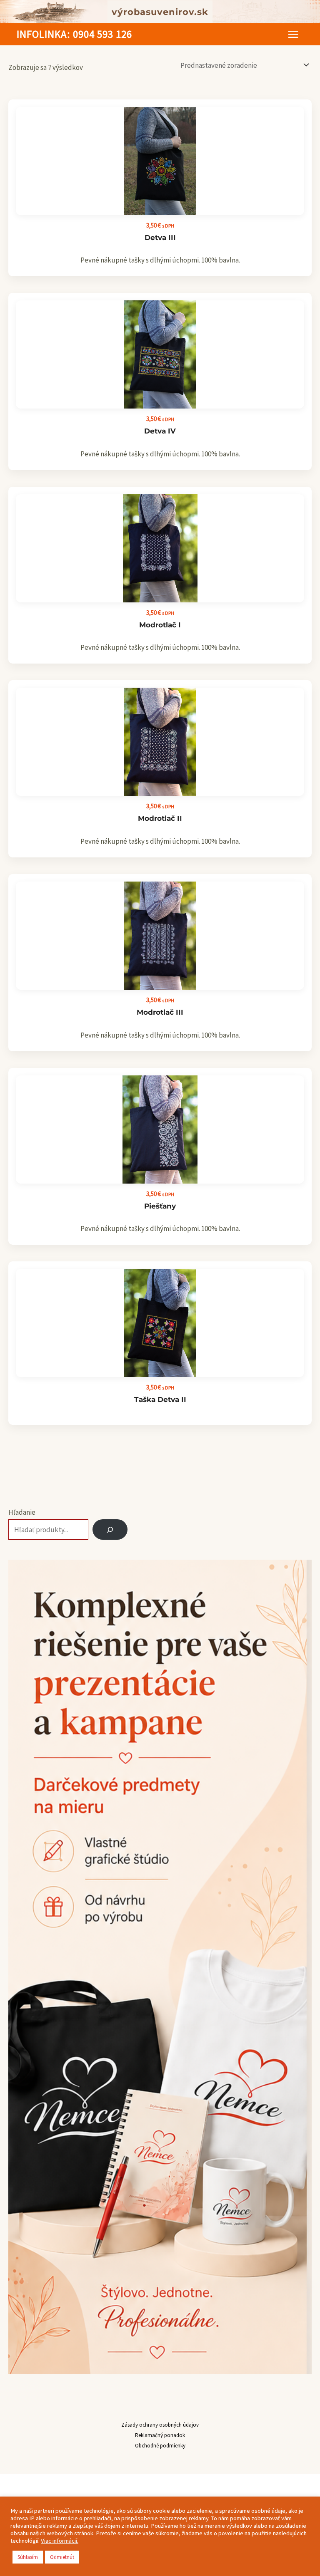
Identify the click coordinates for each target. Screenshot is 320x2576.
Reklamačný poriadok (160, 2435)
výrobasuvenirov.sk (160, 12)
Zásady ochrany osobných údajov (160, 2425)
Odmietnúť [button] (62, 2557)
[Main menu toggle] (293, 34)
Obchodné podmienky (160, 2446)
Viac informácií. (60, 2541)
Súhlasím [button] (28, 2557)
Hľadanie (22, 1512)
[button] (74, 34)
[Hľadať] (110, 1530)
